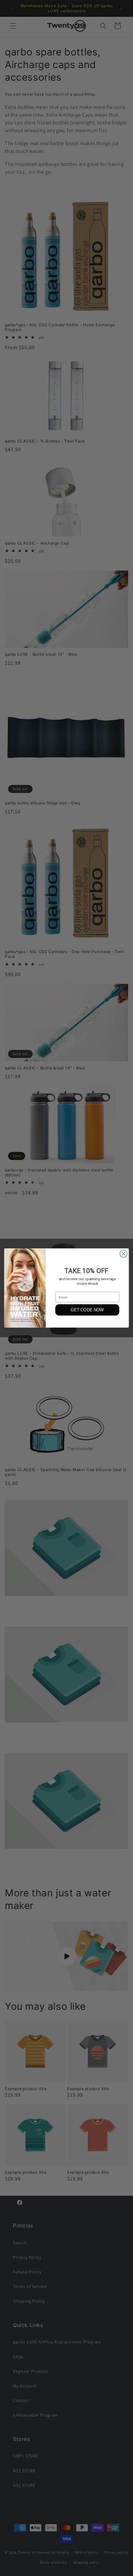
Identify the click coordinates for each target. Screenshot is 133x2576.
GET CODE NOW (87, 1310)
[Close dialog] (123, 1254)
